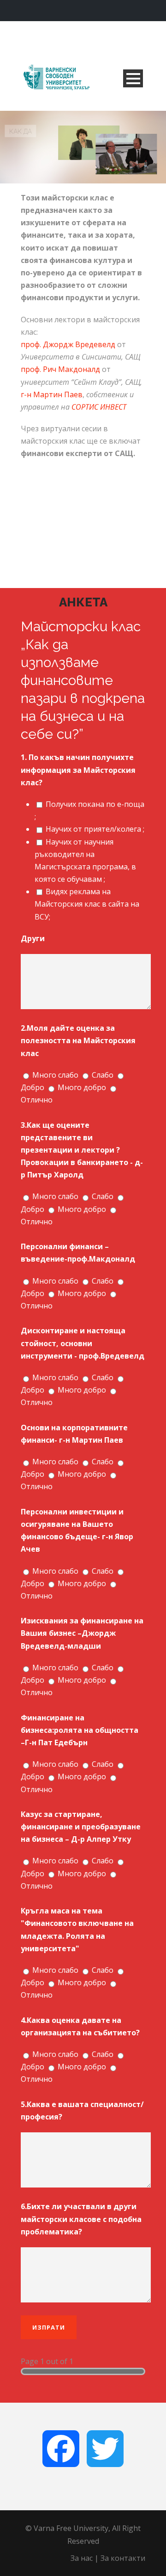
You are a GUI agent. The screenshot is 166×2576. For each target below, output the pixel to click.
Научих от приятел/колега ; (95, 829)
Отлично (37, 1100)
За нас (82, 2558)
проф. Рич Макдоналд (60, 369)
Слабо (103, 1075)
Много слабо (55, 1075)
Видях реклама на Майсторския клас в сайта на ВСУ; (87, 904)
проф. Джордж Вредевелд (68, 344)
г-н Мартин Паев (52, 394)
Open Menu (133, 78)
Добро (33, 1087)
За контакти (123, 2558)
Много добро (82, 1087)
